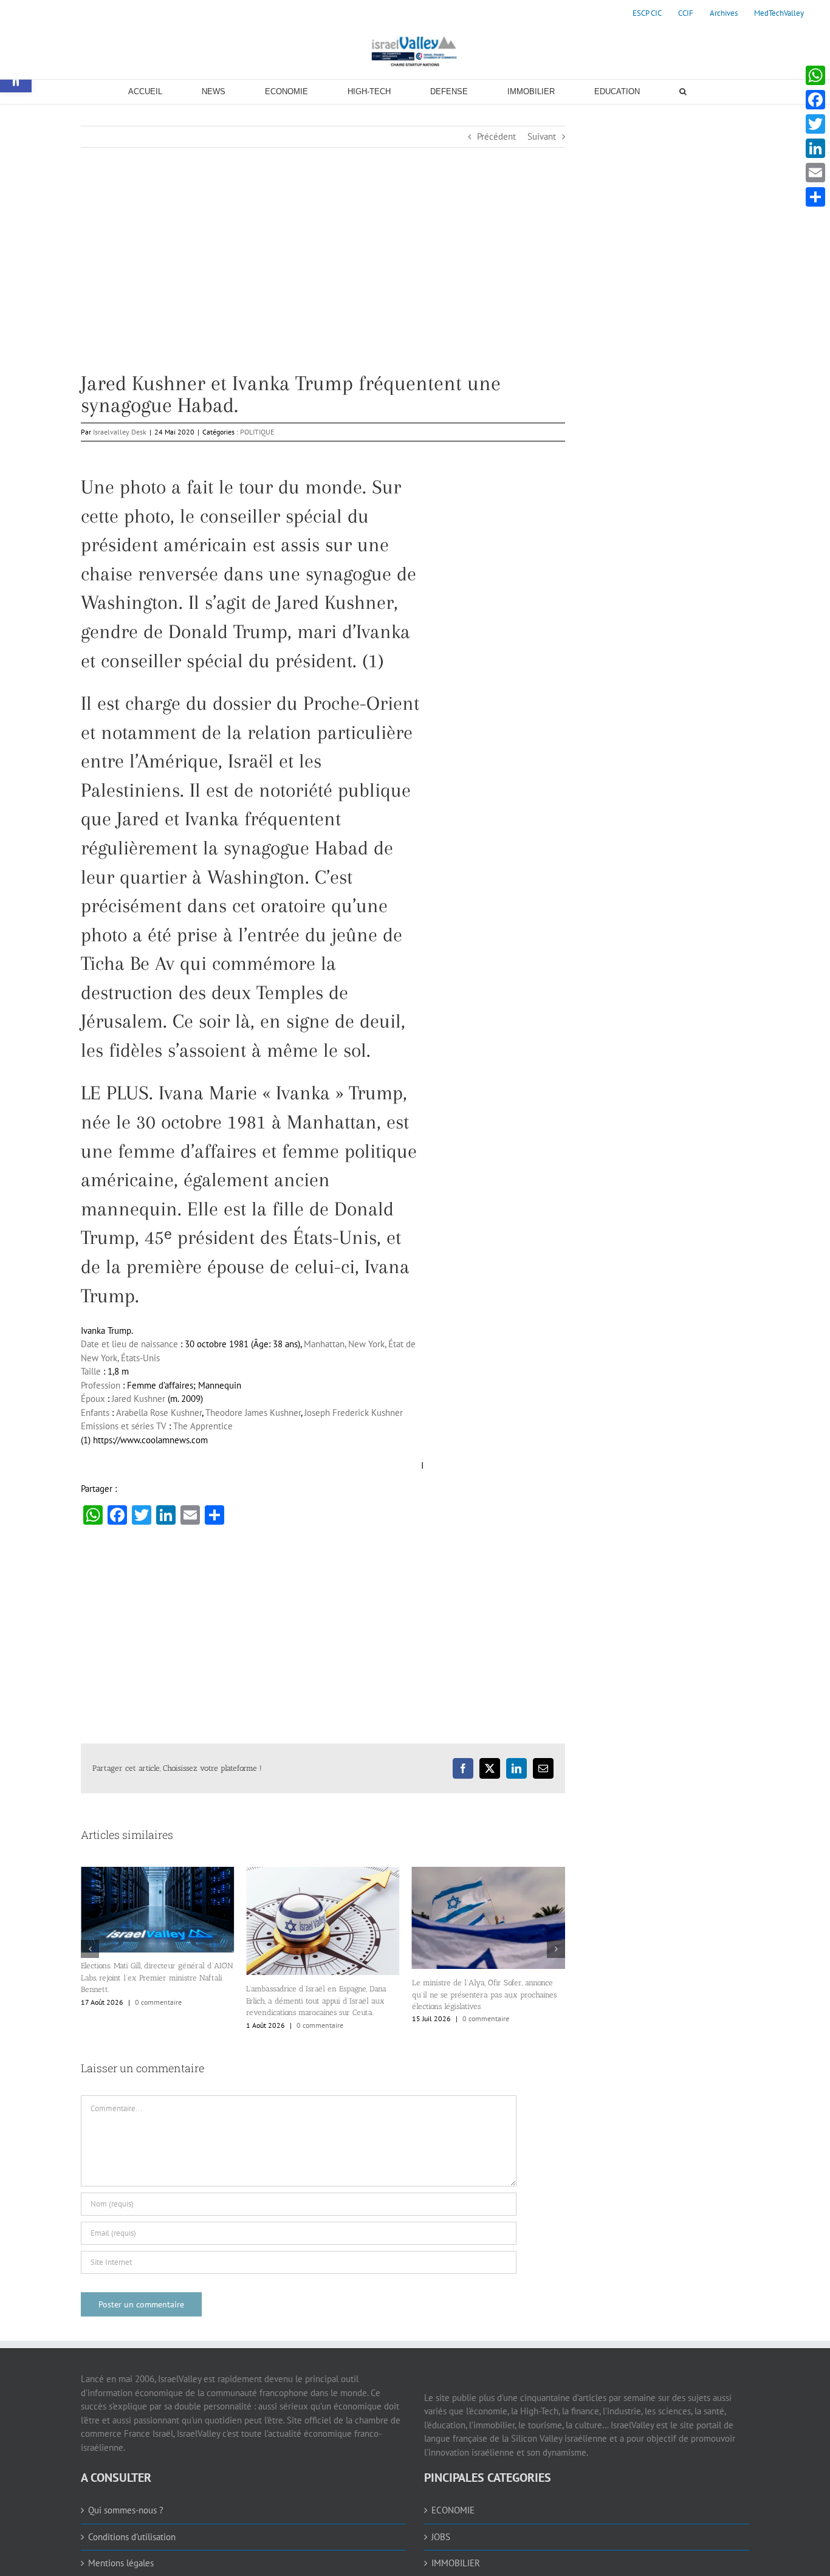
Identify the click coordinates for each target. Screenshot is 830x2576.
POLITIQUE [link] (257, 432)
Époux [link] (93, 1399)
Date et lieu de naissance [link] (129, 1344)
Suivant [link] (542, 136)
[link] (647, 13)
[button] (90, 1998)
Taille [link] (91, 1371)
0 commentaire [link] (155, 2025)
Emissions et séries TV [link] (124, 1426)
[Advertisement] (323, 287)
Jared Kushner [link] (139, 1399)
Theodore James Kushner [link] (253, 1413)
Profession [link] (101, 1385)
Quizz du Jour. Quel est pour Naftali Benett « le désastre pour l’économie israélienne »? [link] (487, 2100)
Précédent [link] (496, 136)
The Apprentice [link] (203, 1426)
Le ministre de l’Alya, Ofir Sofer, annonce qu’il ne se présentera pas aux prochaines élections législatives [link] (318, 1994)
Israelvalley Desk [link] (120, 432)
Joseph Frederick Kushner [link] (354, 1413)
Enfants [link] (95, 1413)
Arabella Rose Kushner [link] (159, 1413)
